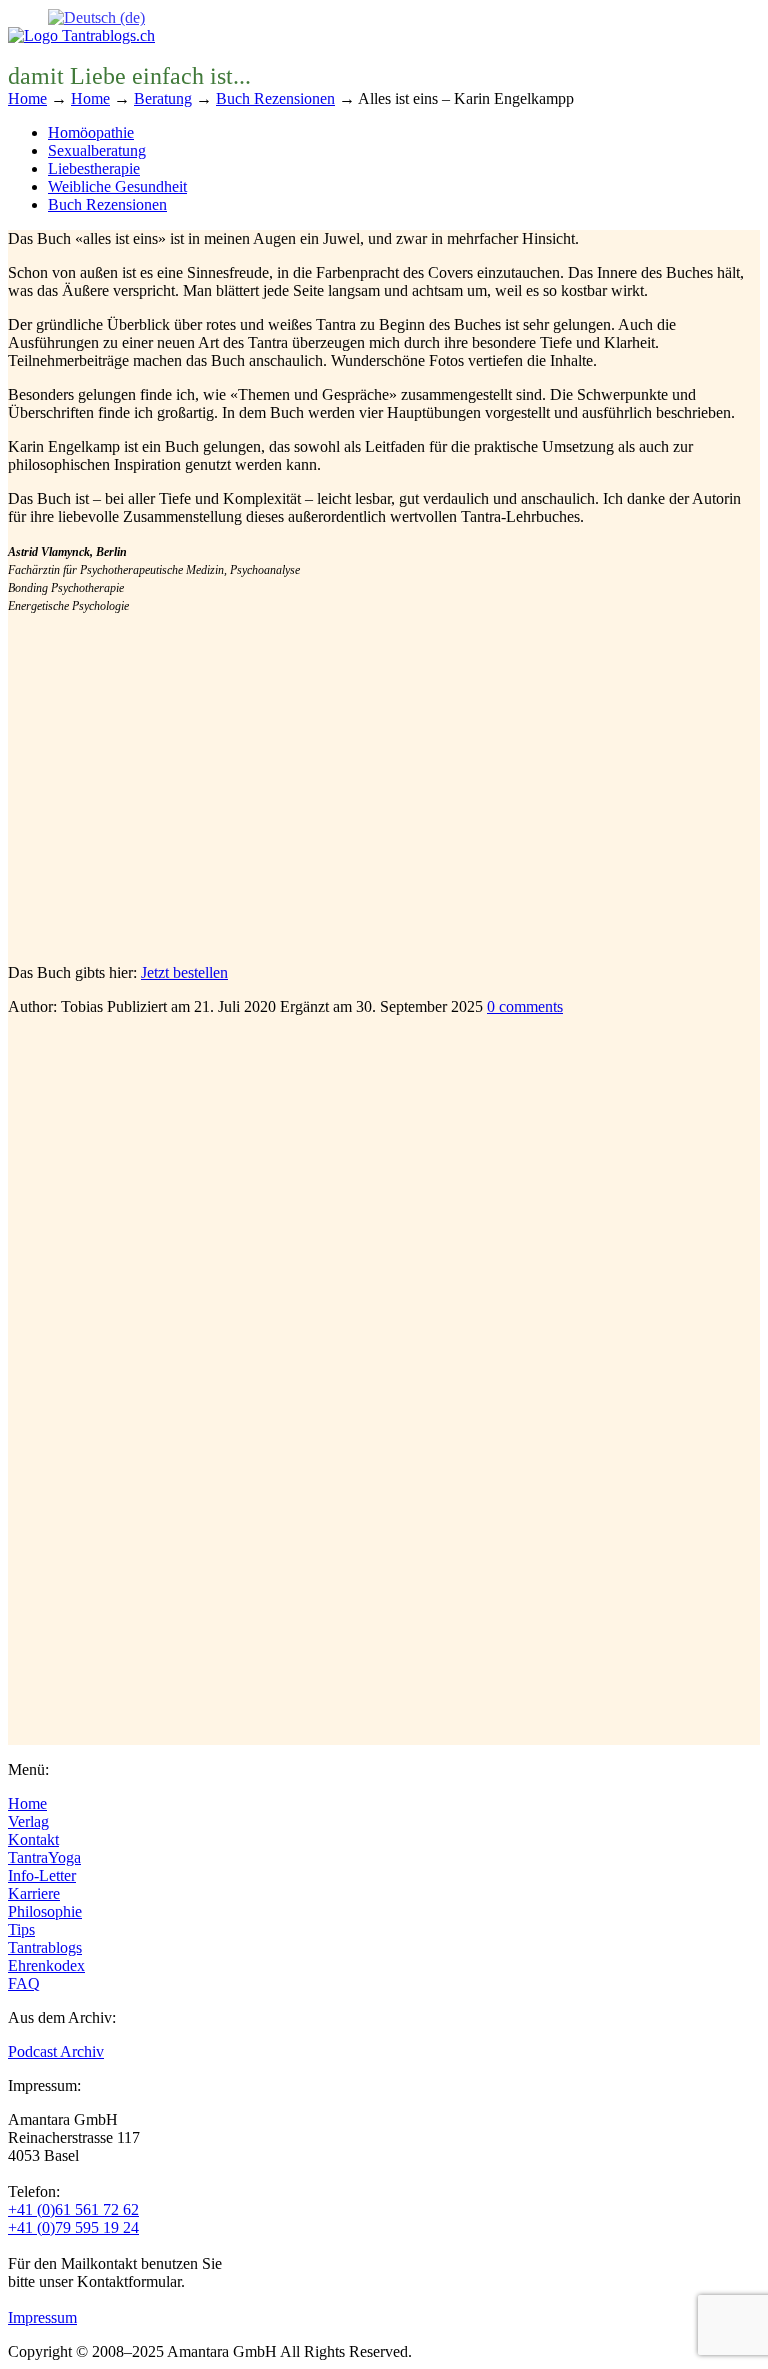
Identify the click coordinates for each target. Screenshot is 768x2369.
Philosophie (45, 1911)
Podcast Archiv (56, 2051)
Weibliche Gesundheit (117, 186)
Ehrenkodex (46, 1965)
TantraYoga (44, 1857)
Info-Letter (42, 1875)
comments (525, 1006)
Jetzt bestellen (184, 972)
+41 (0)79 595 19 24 (73, 2227)
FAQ (24, 1983)
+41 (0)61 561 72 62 (73, 2209)
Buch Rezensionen (107, 204)
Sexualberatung (97, 150)
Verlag (28, 1821)
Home (27, 1803)
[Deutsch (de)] (96, 16)
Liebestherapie (94, 168)
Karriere (34, 1893)
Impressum (42, 2317)
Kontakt (33, 1839)
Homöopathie (91, 132)
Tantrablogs (45, 1947)
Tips (21, 1929)
